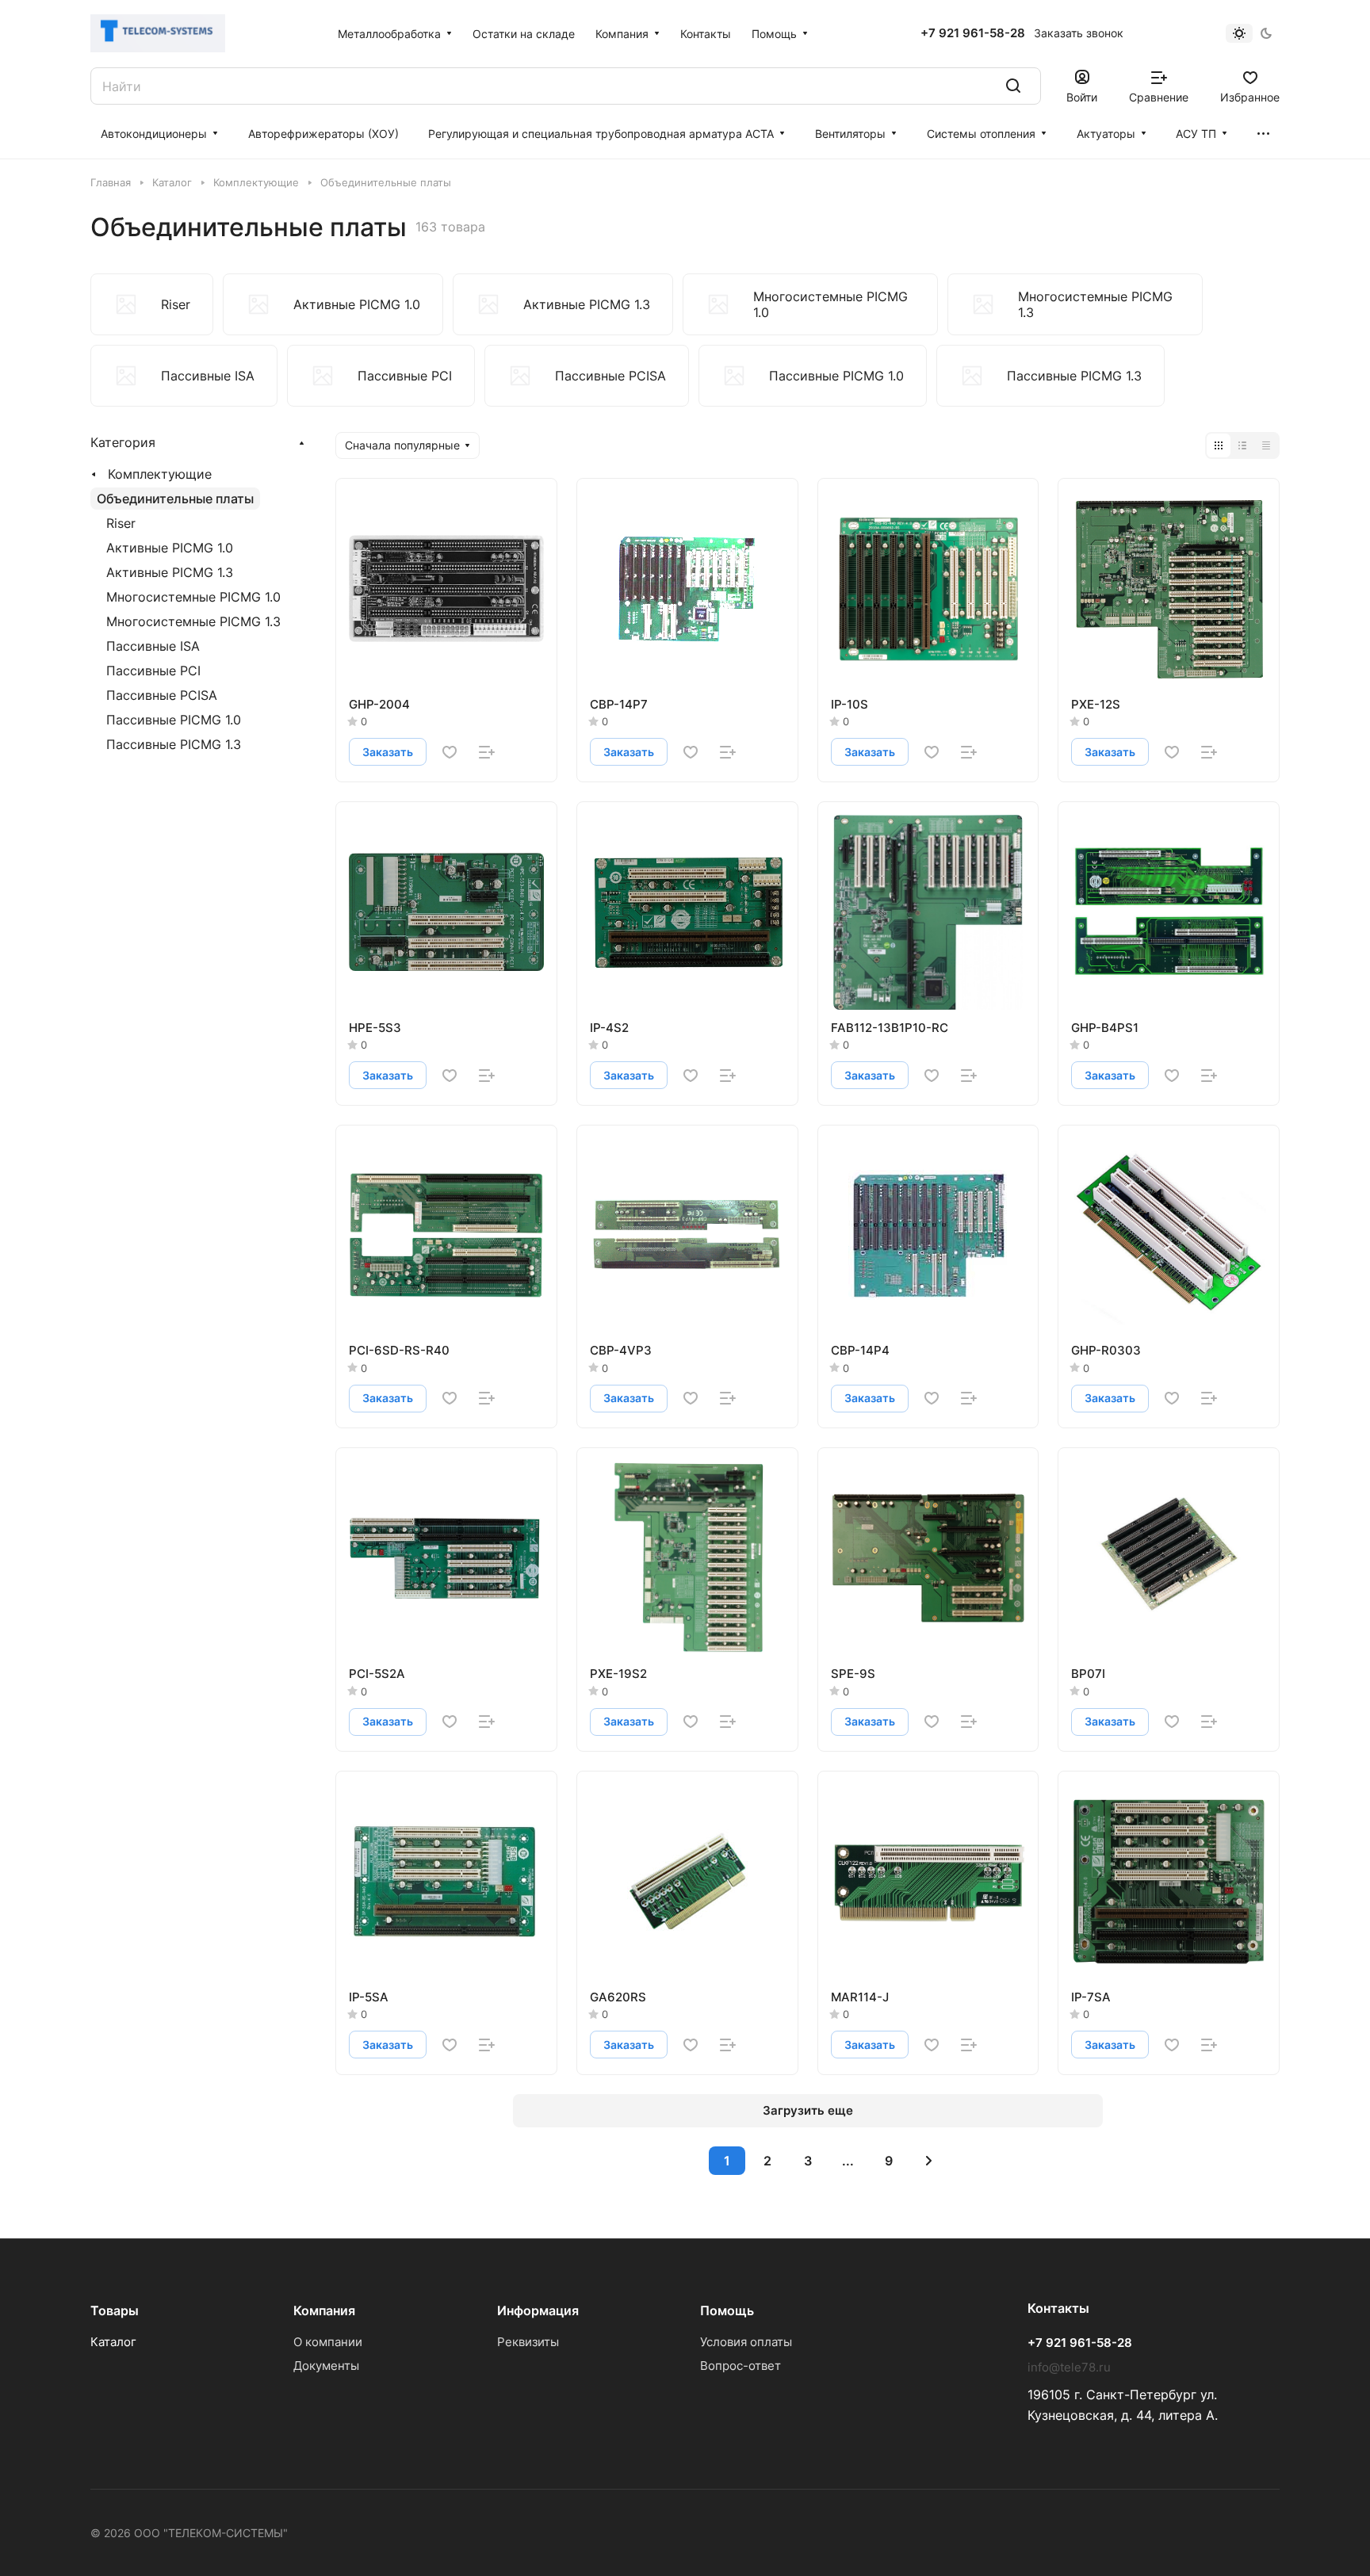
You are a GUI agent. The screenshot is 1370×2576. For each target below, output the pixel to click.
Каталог (113, 2342)
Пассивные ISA (153, 646)
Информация (538, 2310)
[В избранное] (450, 752)
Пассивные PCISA (162, 695)
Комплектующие (160, 474)
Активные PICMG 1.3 (170, 572)
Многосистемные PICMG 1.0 (193, 597)
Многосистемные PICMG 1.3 (193, 621)
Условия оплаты (746, 2342)
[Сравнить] (487, 752)
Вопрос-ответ (740, 2366)
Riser (121, 523)
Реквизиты (528, 2342)
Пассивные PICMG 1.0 (174, 720)
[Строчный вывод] (1242, 445)
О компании (328, 2342)
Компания (324, 2310)
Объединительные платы (175, 499)
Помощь (727, 2310)
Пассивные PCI (153, 671)
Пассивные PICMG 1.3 (174, 744)
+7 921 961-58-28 (973, 33)
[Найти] (1013, 86)
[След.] (929, 2161)
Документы (326, 2366)
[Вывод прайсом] (1266, 445)
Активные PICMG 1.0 (170, 548)
